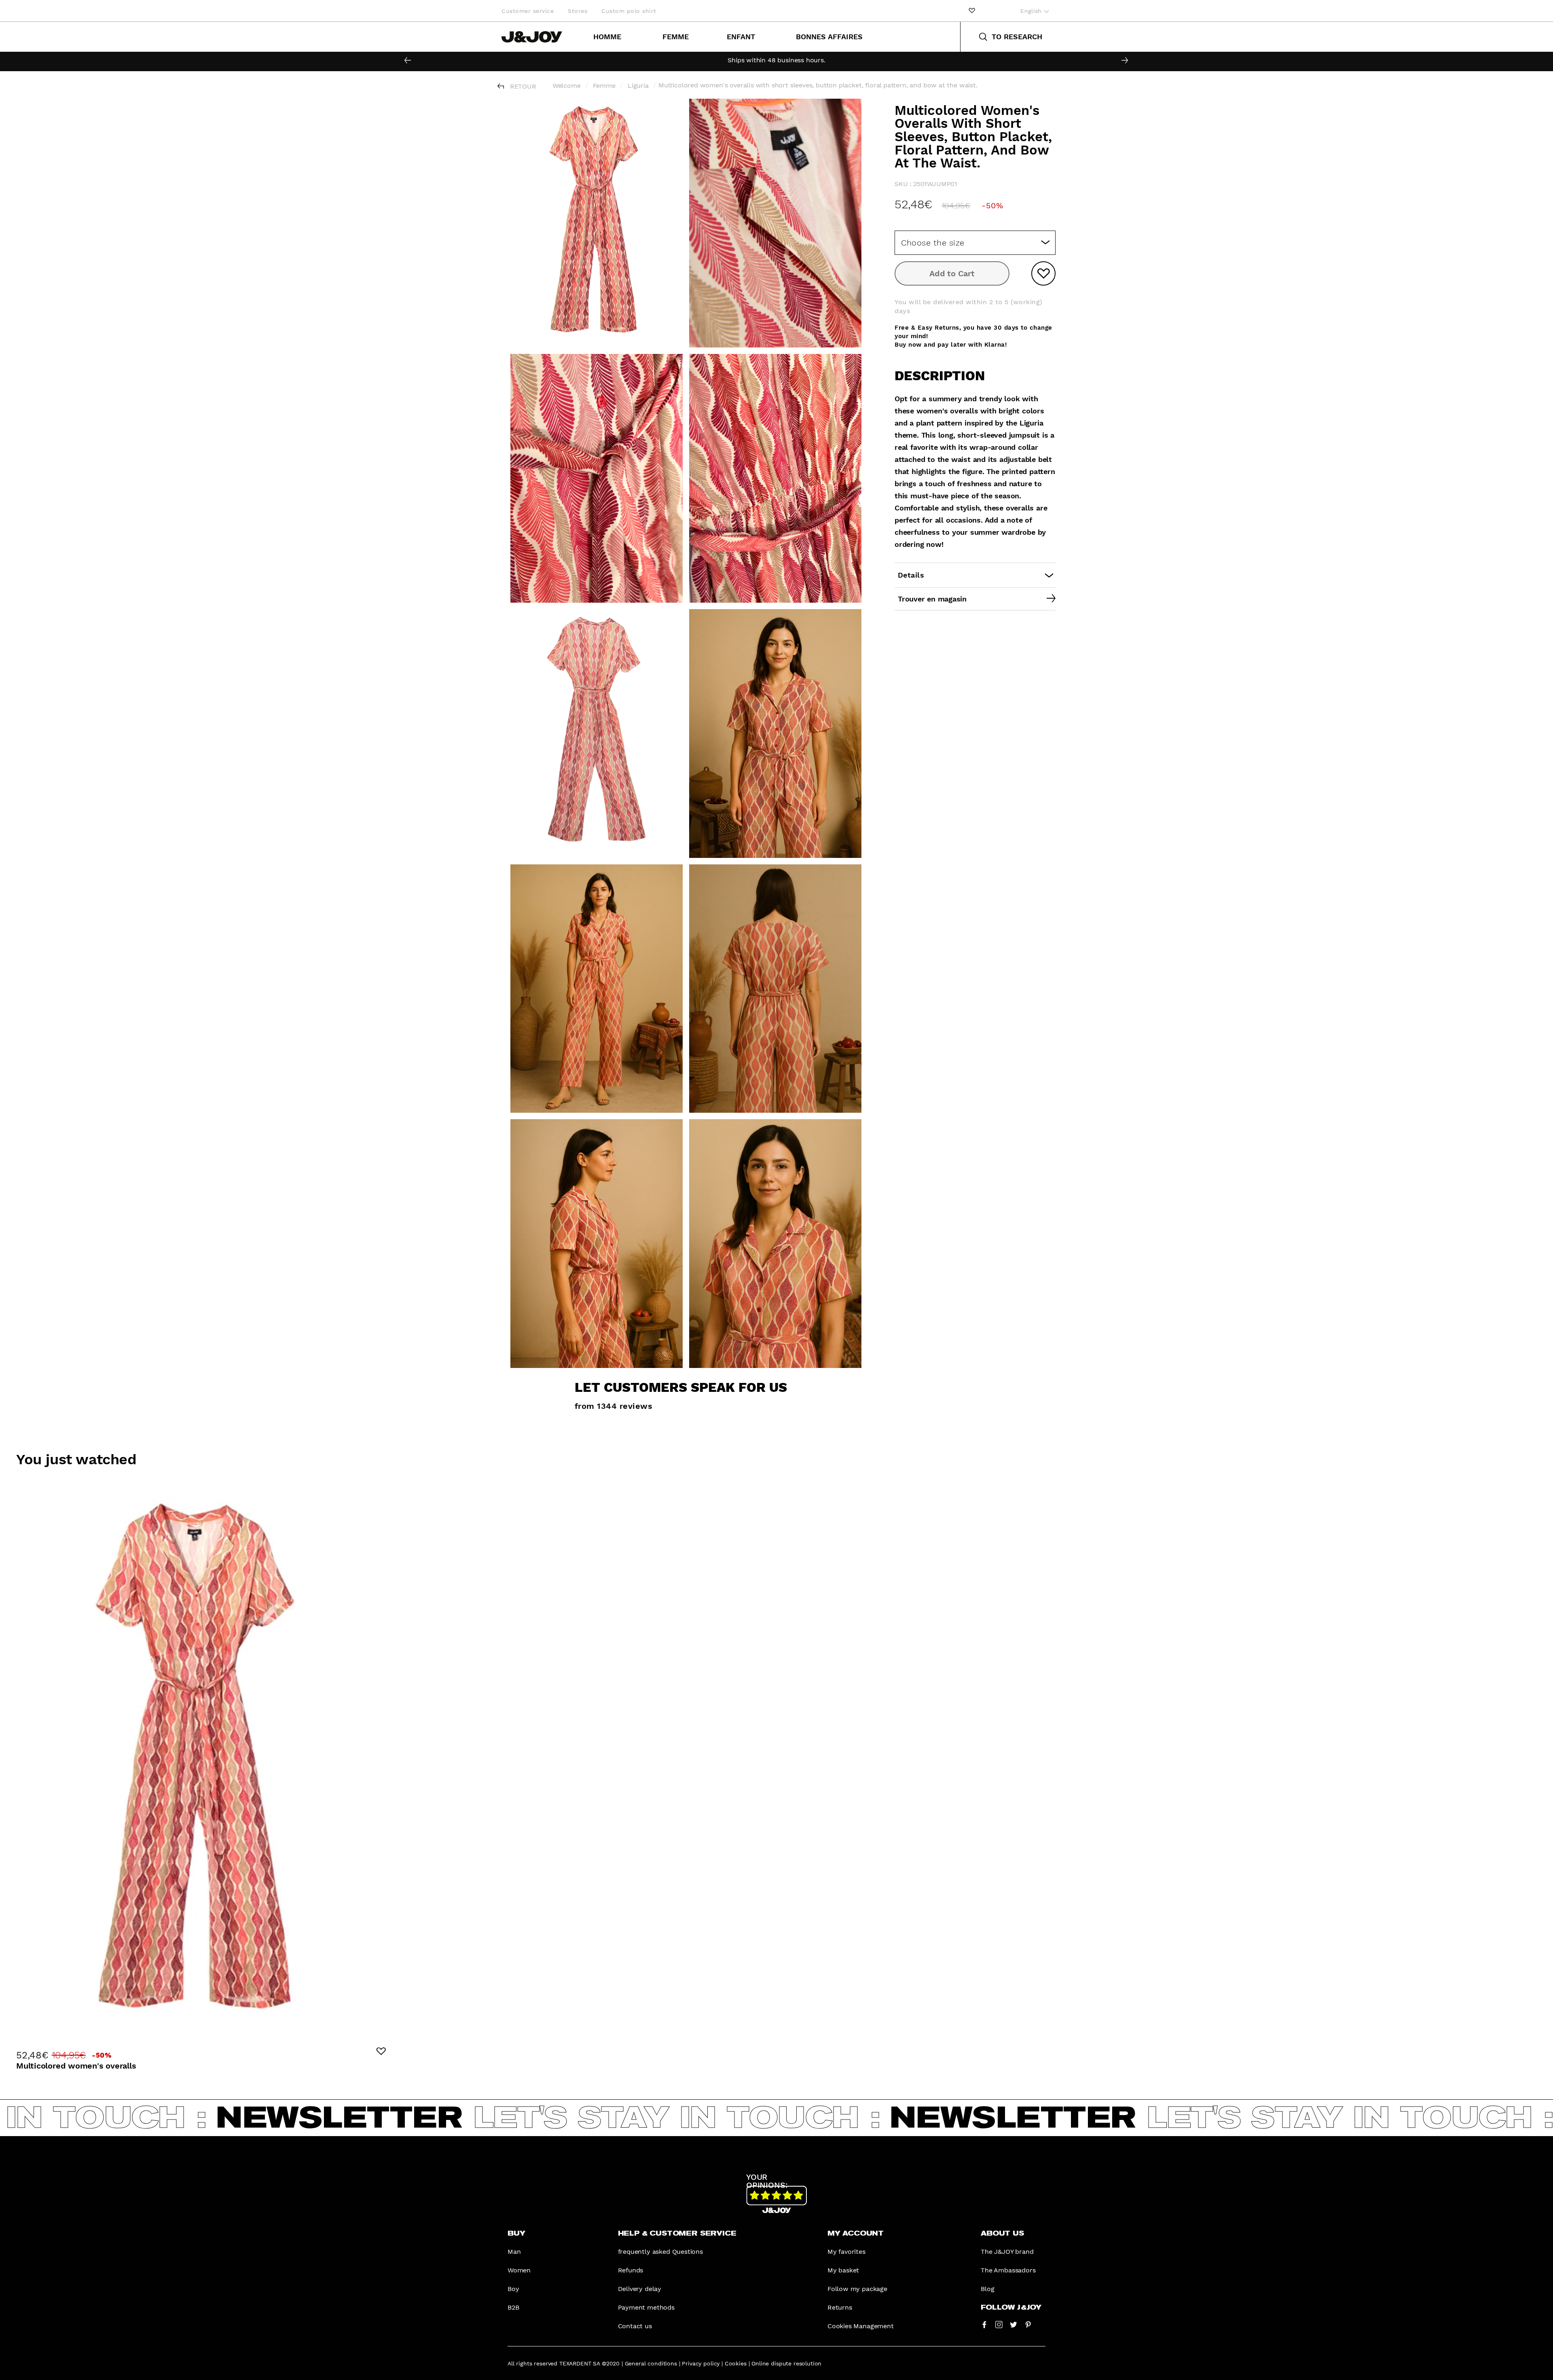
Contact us (635, 2326)
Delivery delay (640, 2289)
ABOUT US (1002, 2234)
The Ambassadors (1008, 2270)
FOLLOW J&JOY (1011, 2308)
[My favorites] (972, 11)
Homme (607, 37)
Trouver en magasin (932, 599)
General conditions (651, 2363)
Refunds (631, 2270)
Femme (676, 37)
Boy (513, 2289)
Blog (987, 2289)
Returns (840, 2307)
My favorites (846, 2252)
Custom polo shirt (629, 11)
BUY (516, 2234)
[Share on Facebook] (984, 2324)
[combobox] (975, 243)
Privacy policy (701, 2363)
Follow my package (857, 2289)
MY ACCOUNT (856, 2234)
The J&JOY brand (1007, 2252)
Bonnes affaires (829, 37)
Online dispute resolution (786, 2363)
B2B (513, 2307)
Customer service (528, 11)
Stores (578, 11)
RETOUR (523, 86)
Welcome (567, 86)
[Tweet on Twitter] (1013, 2324)
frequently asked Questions (660, 2252)
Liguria (638, 86)
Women (519, 2270)
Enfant (741, 37)
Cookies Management (861, 2326)
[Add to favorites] (1043, 273)
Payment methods (646, 2307)
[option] (776, 60)
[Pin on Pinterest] (1028, 2324)
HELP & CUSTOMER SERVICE (677, 2234)
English (1032, 11)
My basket (843, 2270)
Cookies (736, 2363)
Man (514, 2252)
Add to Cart (952, 273)
